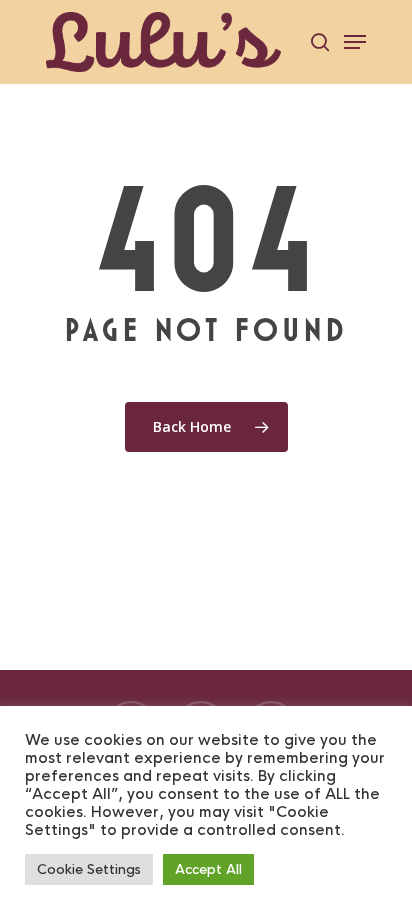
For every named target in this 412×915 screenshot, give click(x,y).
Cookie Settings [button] (89, 869)
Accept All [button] (208, 869)
